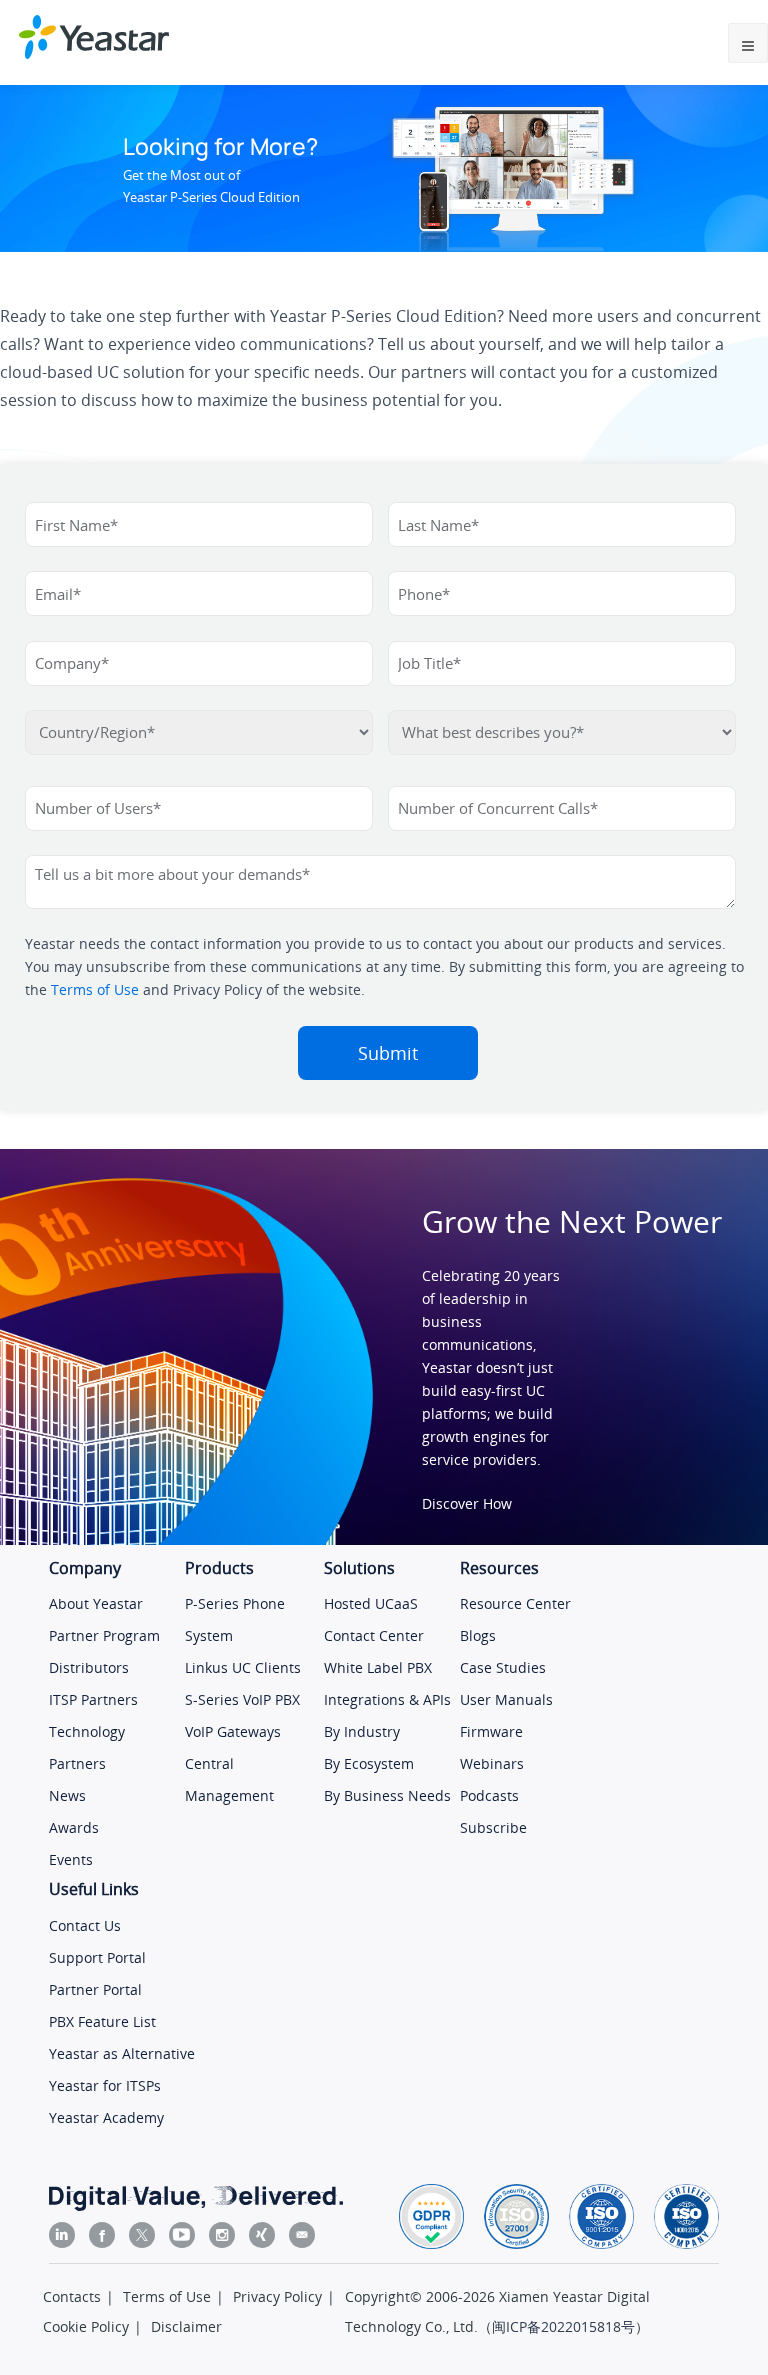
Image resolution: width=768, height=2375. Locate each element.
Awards (74, 1827)
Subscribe (493, 1827)
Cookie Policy (86, 2326)
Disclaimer (186, 2326)
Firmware (491, 1731)
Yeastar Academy (106, 2117)
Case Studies (503, 1667)
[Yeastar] (94, 37)
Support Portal (97, 1957)
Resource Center (515, 1603)
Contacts (72, 2296)
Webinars (492, 1763)
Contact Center (374, 1635)
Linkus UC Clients (243, 1667)
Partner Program (104, 1635)
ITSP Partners (93, 1699)
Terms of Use (95, 989)
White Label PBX (378, 1667)
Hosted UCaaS (371, 1603)
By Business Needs (387, 1795)
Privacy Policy (277, 2296)
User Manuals (506, 1699)
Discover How (467, 1503)
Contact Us (85, 1925)
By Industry (362, 1731)
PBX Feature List (102, 2021)
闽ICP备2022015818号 (563, 2326)
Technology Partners (87, 1747)
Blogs (478, 1635)
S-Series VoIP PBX (242, 1699)
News (67, 1795)
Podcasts (489, 1795)
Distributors (89, 1667)
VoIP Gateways (233, 1731)
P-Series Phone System (235, 1619)
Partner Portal (95, 1989)
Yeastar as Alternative (122, 2053)
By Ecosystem (369, 1763)
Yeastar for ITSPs (105, 2085)
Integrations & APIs (387, 1699)
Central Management (229, 1779)
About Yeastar (96, 1603)
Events (71, 1859)
